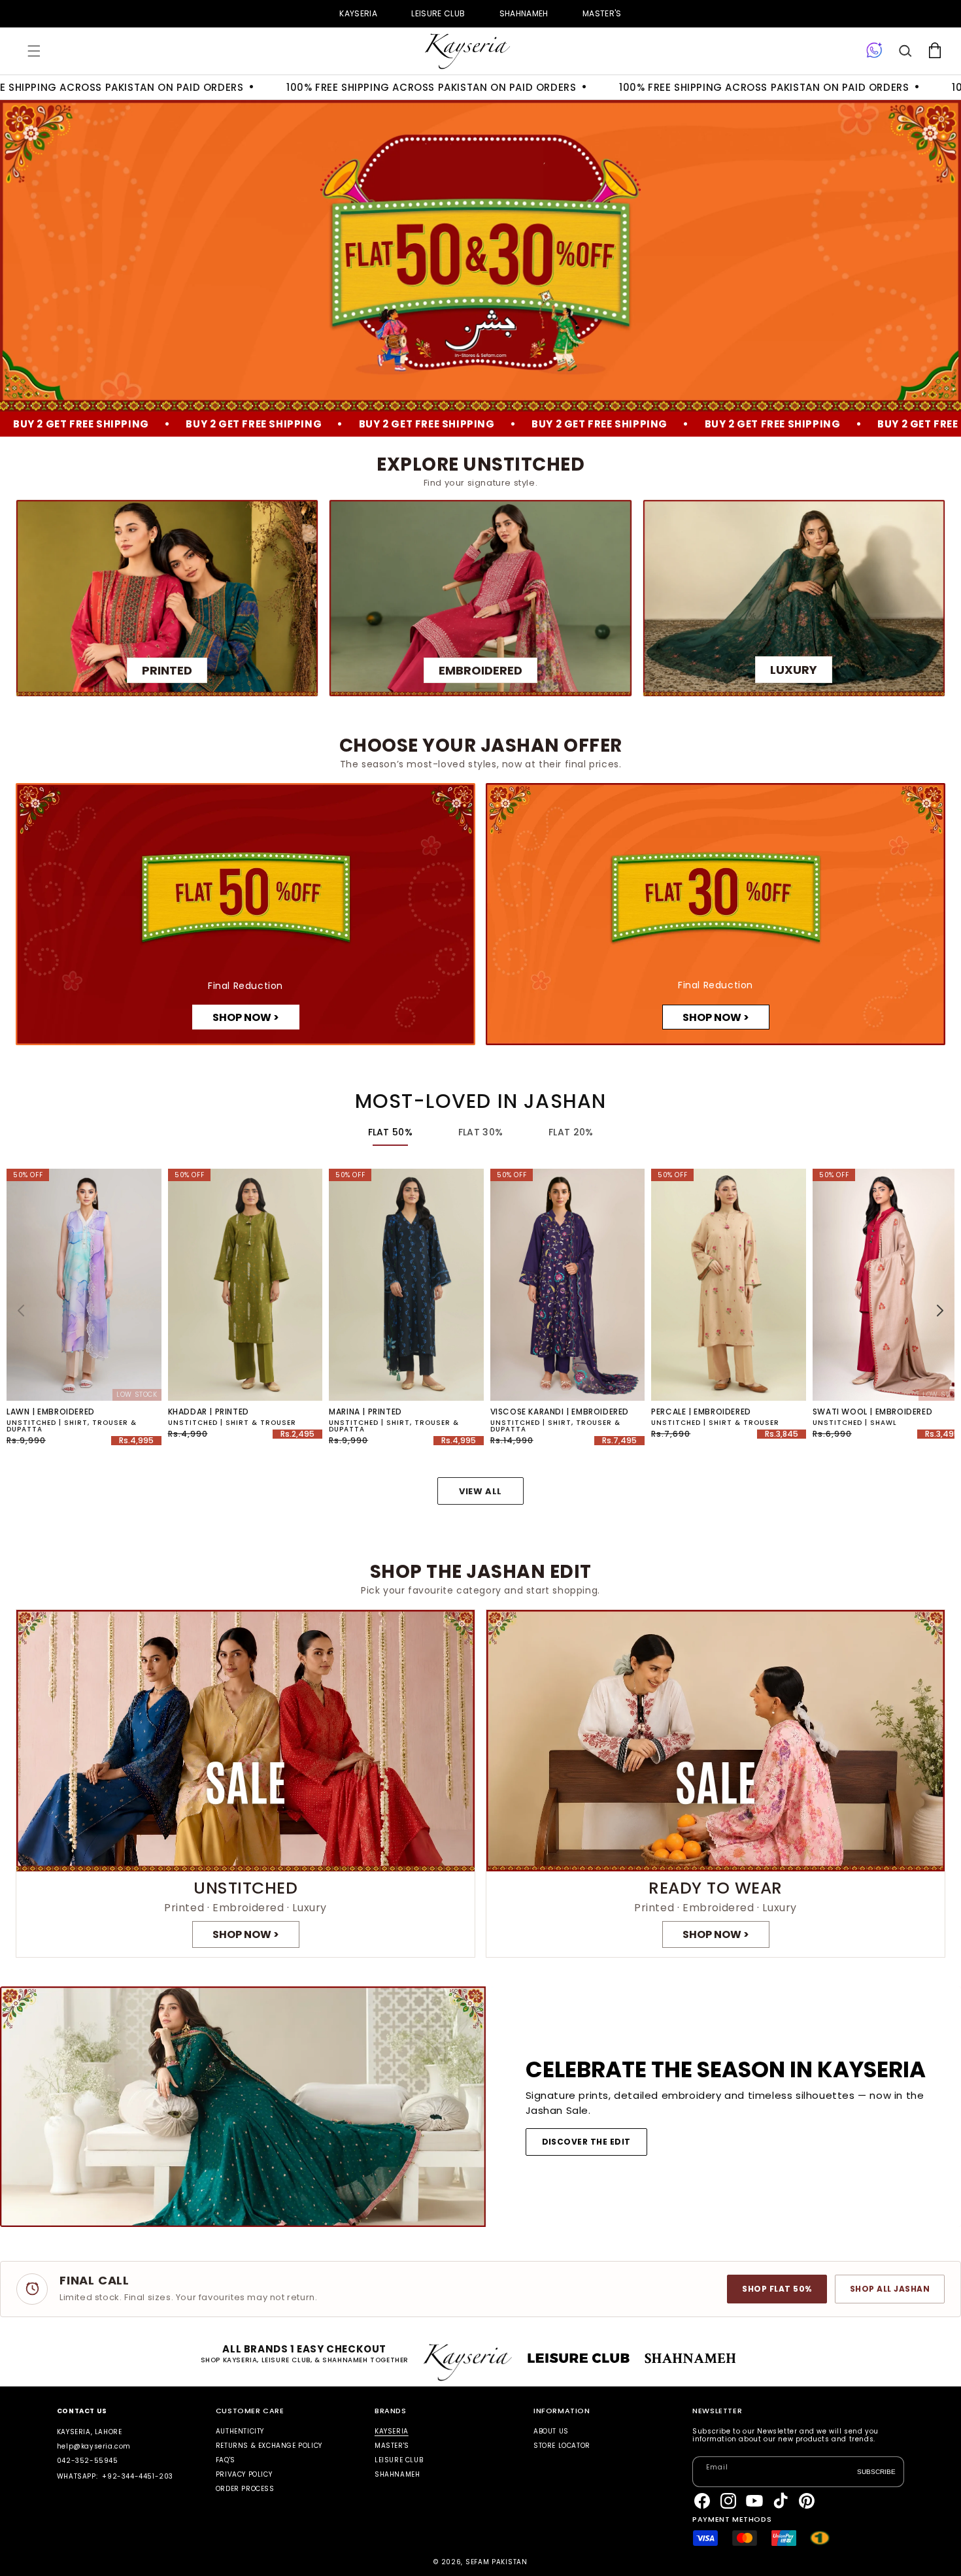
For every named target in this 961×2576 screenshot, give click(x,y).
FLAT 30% (480, 1132)
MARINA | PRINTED (365, 1412)
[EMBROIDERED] (480, 598)
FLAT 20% (571, 1132)
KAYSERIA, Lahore (90, 2432)
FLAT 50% (390, 1132)
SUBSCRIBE (876, 2471)
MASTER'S (602, 13)
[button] (34, 51)
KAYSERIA (358, 13)
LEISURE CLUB (438, 13)
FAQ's (226, 2460)
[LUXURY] (794, 598)
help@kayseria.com (94, 2446)
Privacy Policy (244, 2474)
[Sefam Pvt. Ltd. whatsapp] (874, 51)
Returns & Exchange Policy (269, 2446)
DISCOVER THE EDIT (586, 2142)
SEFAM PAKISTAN (497, 2562)
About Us (551, 2432)
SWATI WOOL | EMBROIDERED (872, 1412)
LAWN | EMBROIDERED (51, 1412)
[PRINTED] (167, 598)
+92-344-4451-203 (138, 2476)
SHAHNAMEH (524, 13)
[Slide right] (940, 1311)
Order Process (245, 2489)
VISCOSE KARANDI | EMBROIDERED (560, 1412)
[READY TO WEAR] (716, 1784)
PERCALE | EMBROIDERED (701, 1412)
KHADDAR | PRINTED (209, 1412)
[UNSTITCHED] (245, 1784)
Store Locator (562, 2446)
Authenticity (240, 2432)
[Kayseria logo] (467, 51)
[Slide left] (21, 1311)
